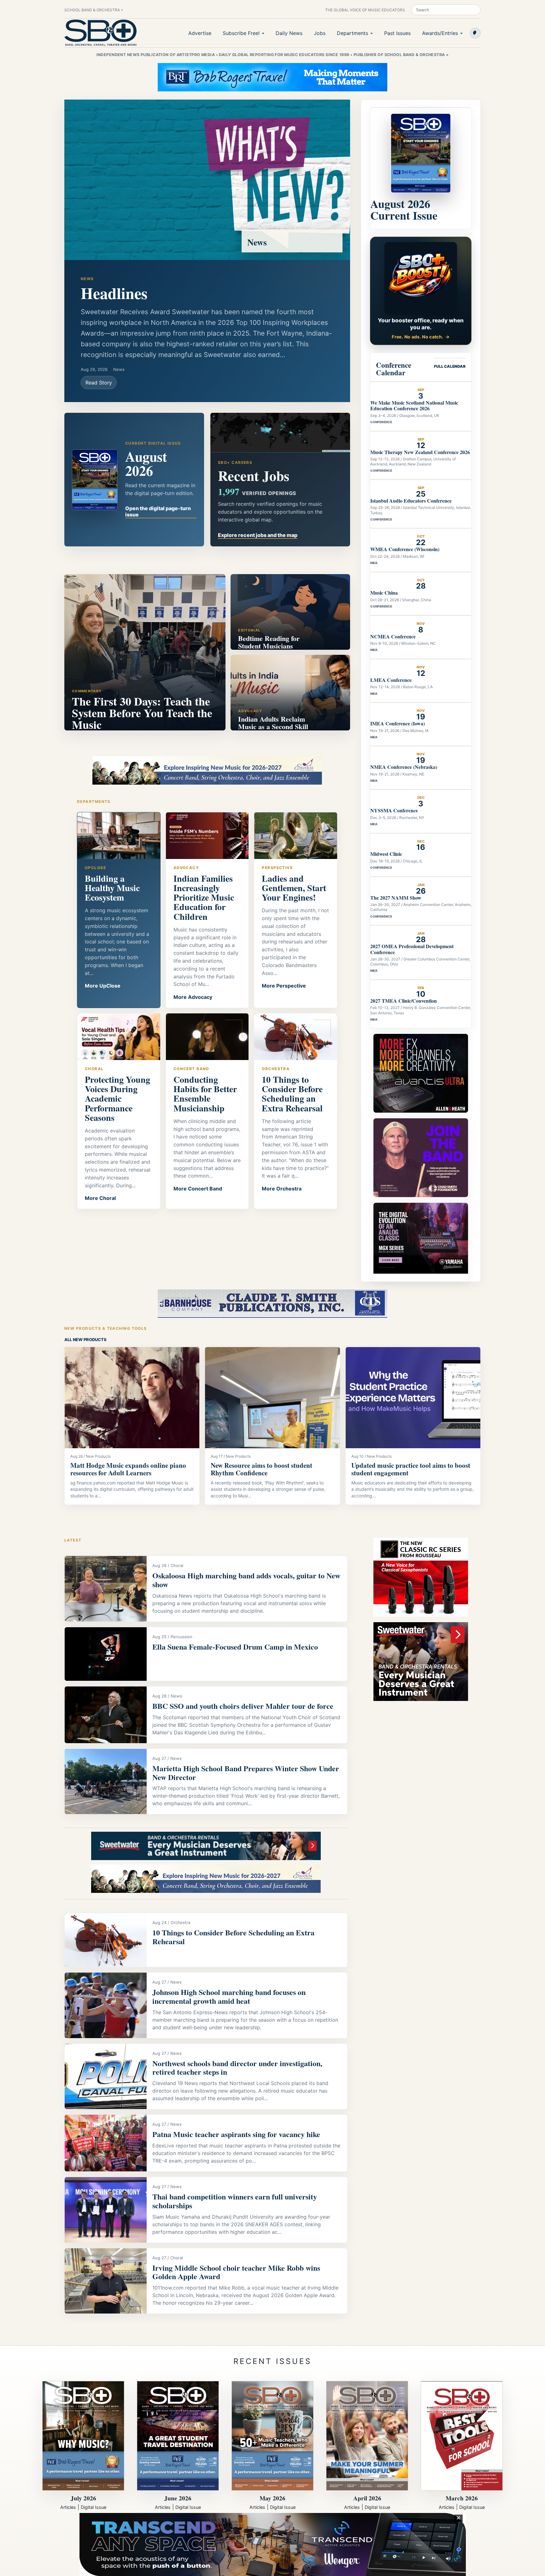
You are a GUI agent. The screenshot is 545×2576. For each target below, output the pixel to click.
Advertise (200, 33)
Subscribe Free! (241, 33)
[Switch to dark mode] (475, 33)
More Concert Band (198, 1189)
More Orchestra (282, 1189)
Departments (352, 33)
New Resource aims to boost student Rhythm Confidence (261, 1469)
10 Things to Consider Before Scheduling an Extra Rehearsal (233, 1937)
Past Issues (397, 33)
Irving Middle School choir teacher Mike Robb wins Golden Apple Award (236, 2272)
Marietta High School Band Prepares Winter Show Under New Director (246, 1773)
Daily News (289, 33)
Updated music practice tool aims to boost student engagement (411, 1469)
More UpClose (103, 986)
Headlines (114, 293)
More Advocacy (193, 997)
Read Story (99, 383)
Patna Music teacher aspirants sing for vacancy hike (236, 2134)
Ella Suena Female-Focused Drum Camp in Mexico (235, 1647)
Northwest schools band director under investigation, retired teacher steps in (237, 2068)
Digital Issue (94, 2507)
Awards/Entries (440, 33)
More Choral (100, 1198)
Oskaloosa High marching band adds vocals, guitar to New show (246, 1580)
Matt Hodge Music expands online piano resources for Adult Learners (128, 1469)
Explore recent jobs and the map (258, 535)
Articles (68, 2507)
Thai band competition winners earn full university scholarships (235, 2201)
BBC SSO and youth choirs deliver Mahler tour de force (243, 1706)
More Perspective (284, 986)
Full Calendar (450, 366)
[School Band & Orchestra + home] (101, 33)
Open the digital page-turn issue (158, 511)
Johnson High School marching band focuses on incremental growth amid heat (229, 1996)
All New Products (85, 1340)
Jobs (320, 33)
